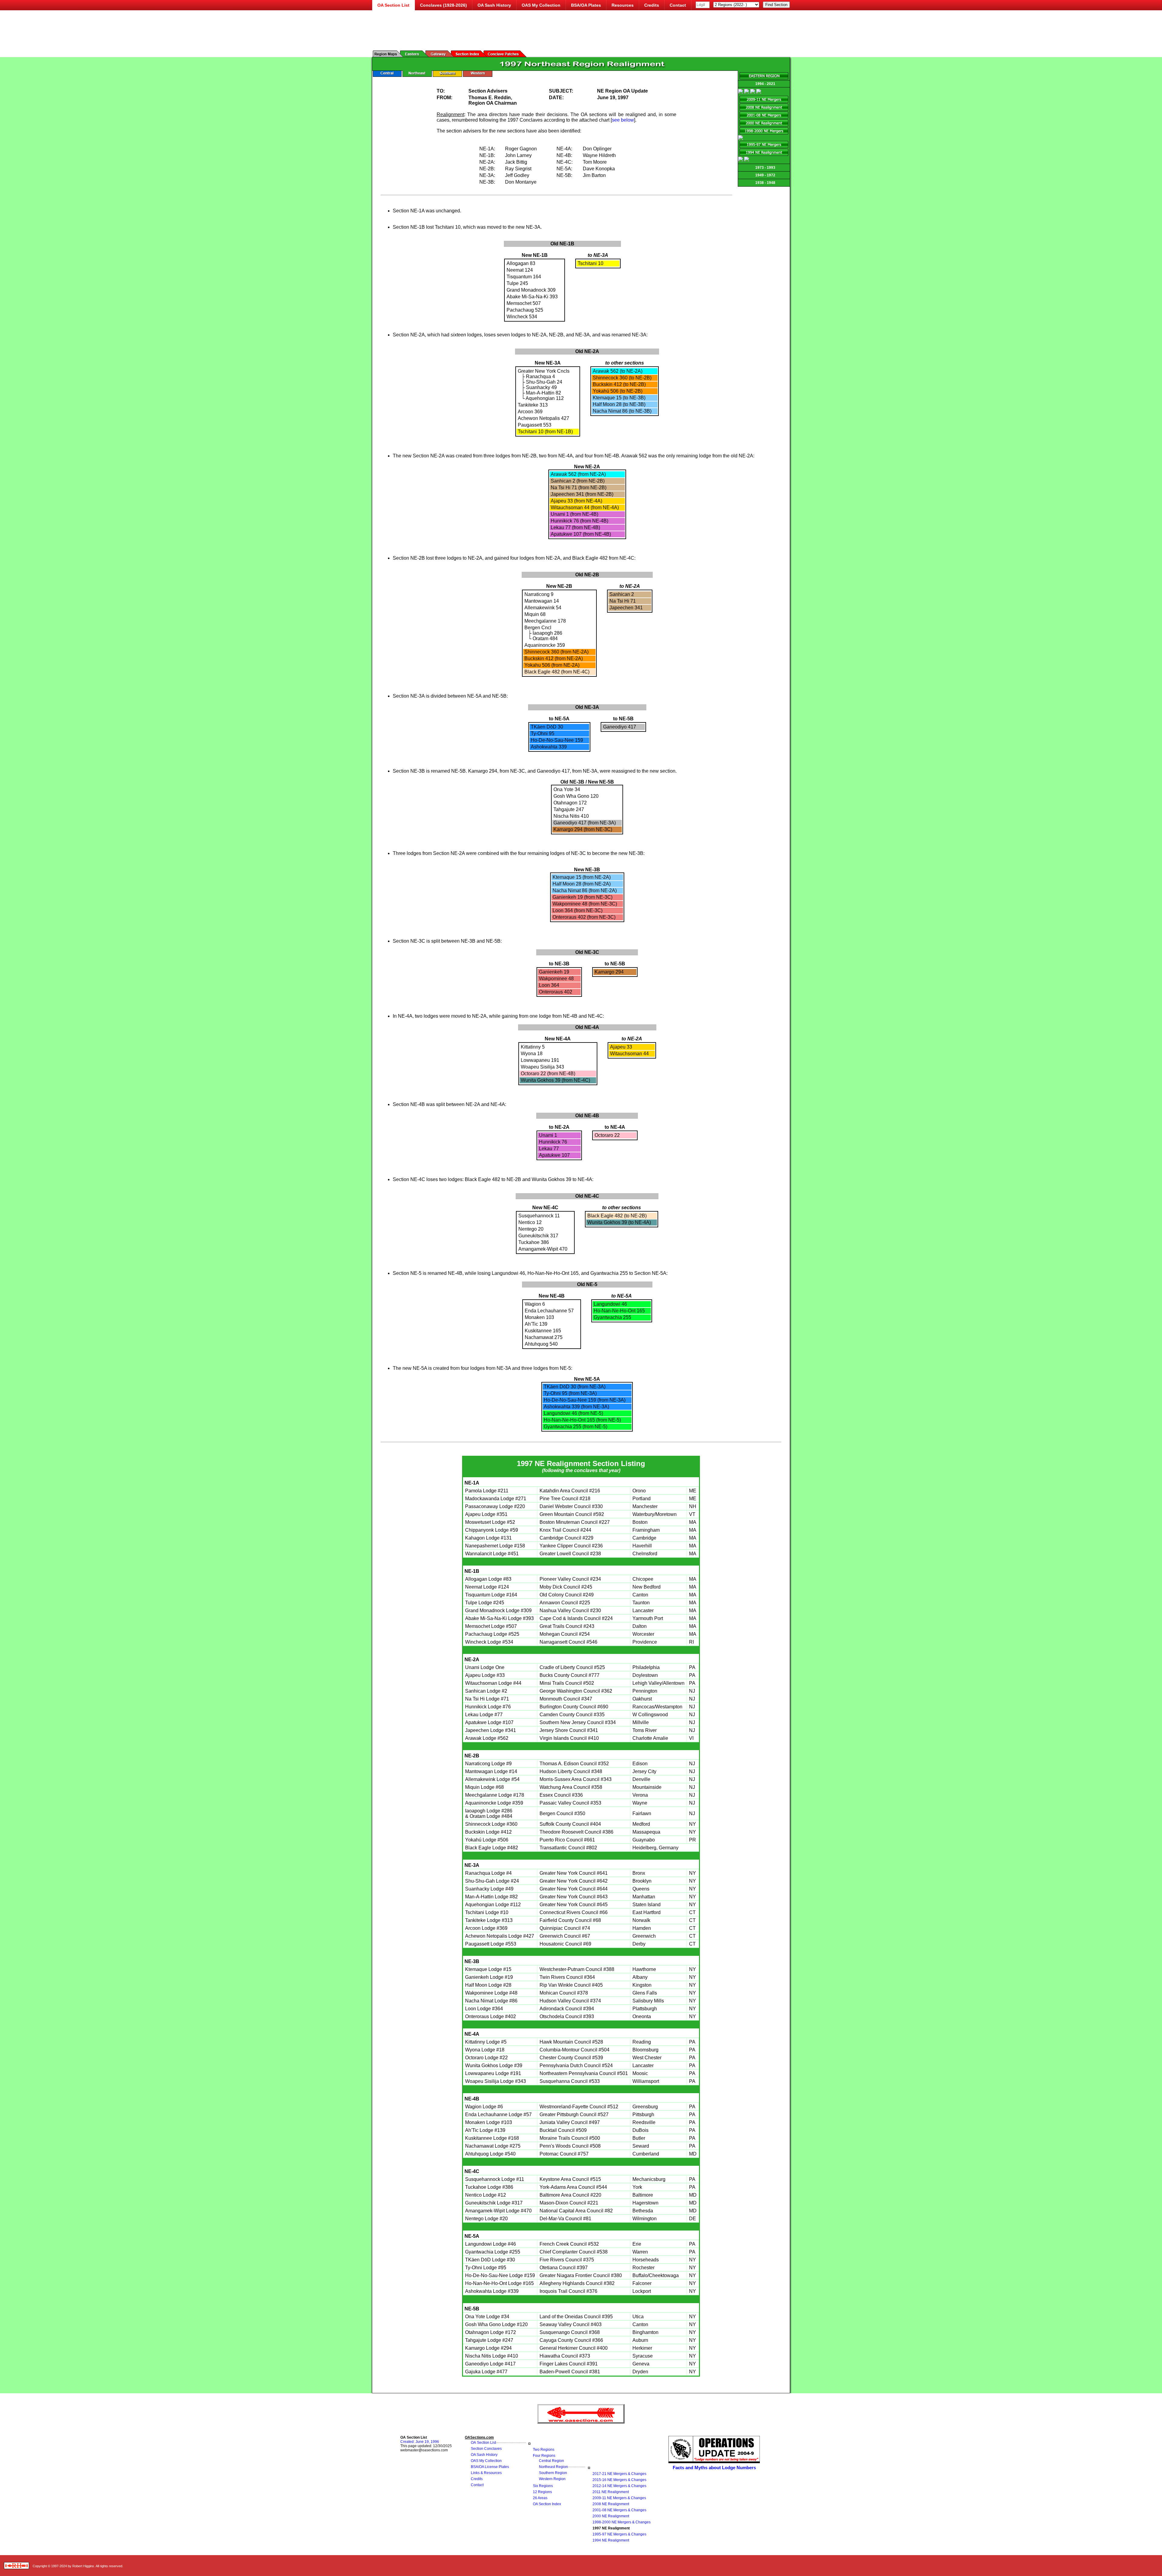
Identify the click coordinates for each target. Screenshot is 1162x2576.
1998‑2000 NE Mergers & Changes (622, 2522)
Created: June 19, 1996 (420, 2442)
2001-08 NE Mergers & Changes (619, 2510)
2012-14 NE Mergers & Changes (619, 2486)
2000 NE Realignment (611, 2516)
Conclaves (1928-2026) (443, 5)
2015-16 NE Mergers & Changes (619, 2480)
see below (623, 120)
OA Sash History (494, 5)
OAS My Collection (541, 5)
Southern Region (553, 2473)
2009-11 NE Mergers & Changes (619, 2498)
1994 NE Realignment (611, 2540)
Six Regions (543, 2486)
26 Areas (540, 2498)
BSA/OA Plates (586, 5)
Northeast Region (553, 2467)
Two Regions (544, 2450)
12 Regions (542, 2492)
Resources (623, 5)
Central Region (551, 2461)
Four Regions (544, 2456)
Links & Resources (486, 2473)
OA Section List (483, 2443)
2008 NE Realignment (611, 2504)
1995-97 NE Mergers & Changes (619, 2534)
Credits (652, 5)
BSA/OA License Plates (490, 2467)
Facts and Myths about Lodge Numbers (714, 2468)
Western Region (552, 2479)
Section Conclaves (486, 2449)
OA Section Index (547, 2504)
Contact (678, 5)
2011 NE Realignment (611, 2492)
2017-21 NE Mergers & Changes (619, 2474)
